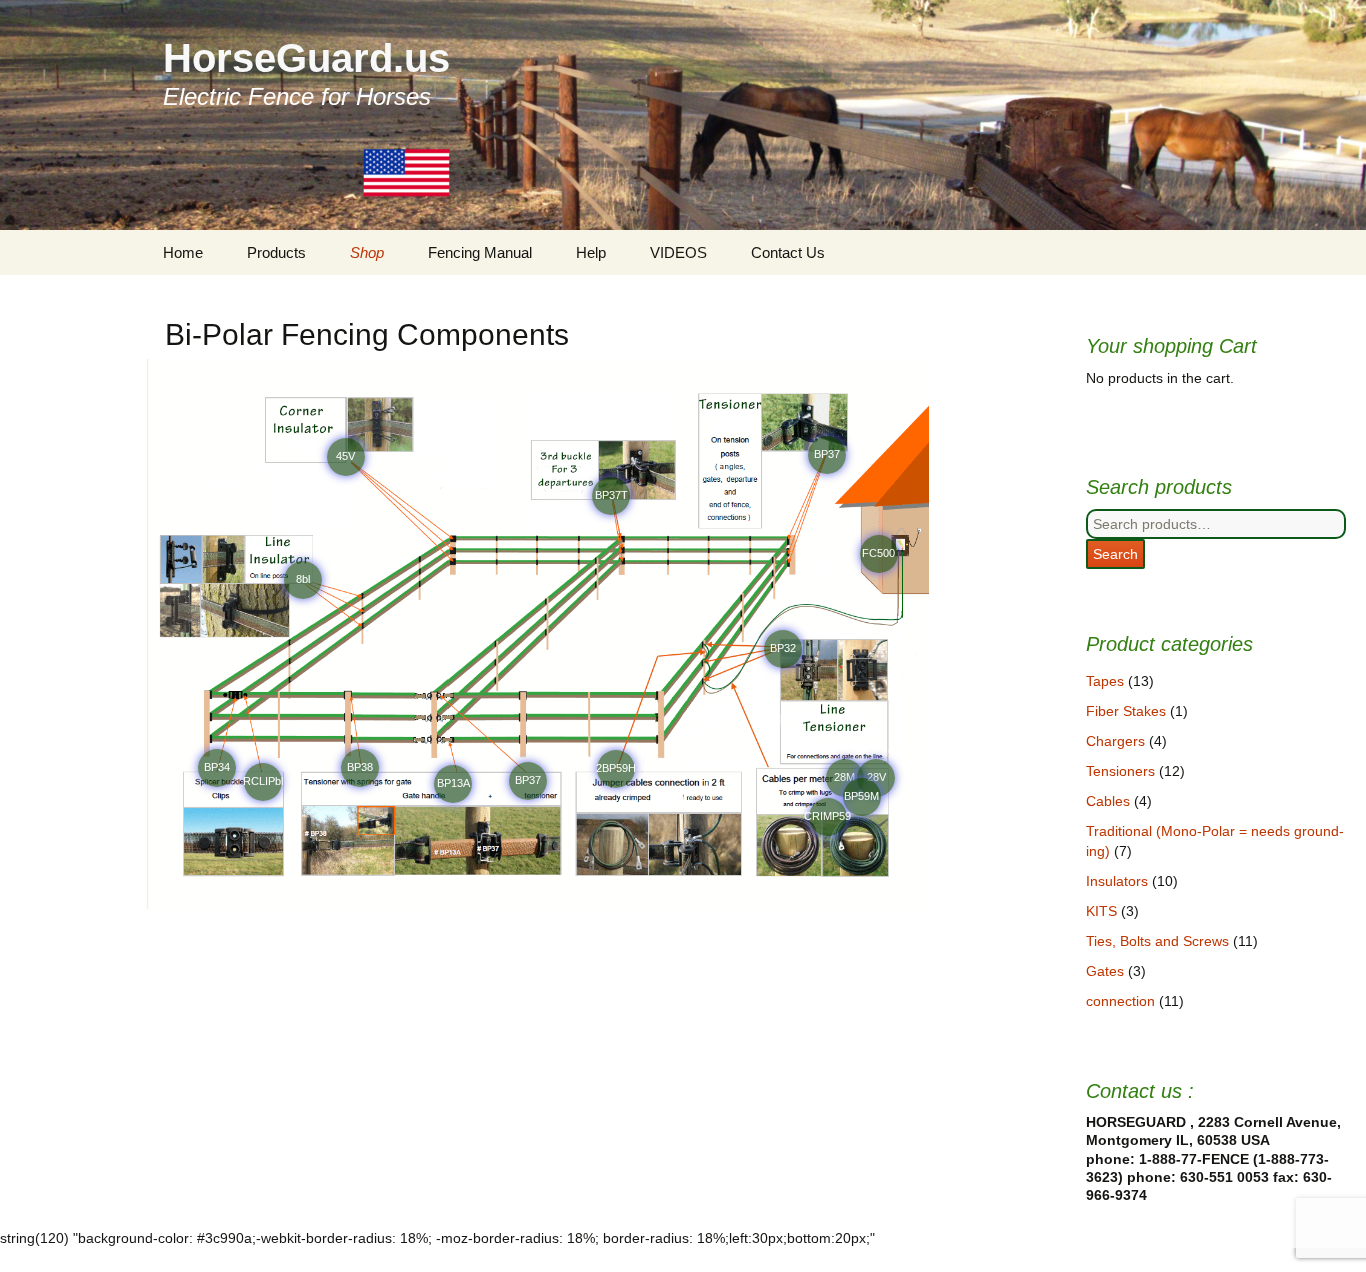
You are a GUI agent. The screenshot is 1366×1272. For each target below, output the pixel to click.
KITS (1101, 911)
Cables (1108, 801)
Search (1115, 554)
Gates (1105, 971)
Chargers (1115, 741)
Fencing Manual (480, 252)
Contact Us (788, 252)
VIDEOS (678, 252)
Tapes (1105, 681)
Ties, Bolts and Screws (1157, 941)
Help (591, 252)
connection (1120, 1001)
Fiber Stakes (1126, 711)
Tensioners (1120, 771)
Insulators (1117, 881)
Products (276, 252)
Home (183, 252)
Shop (367, 252)
